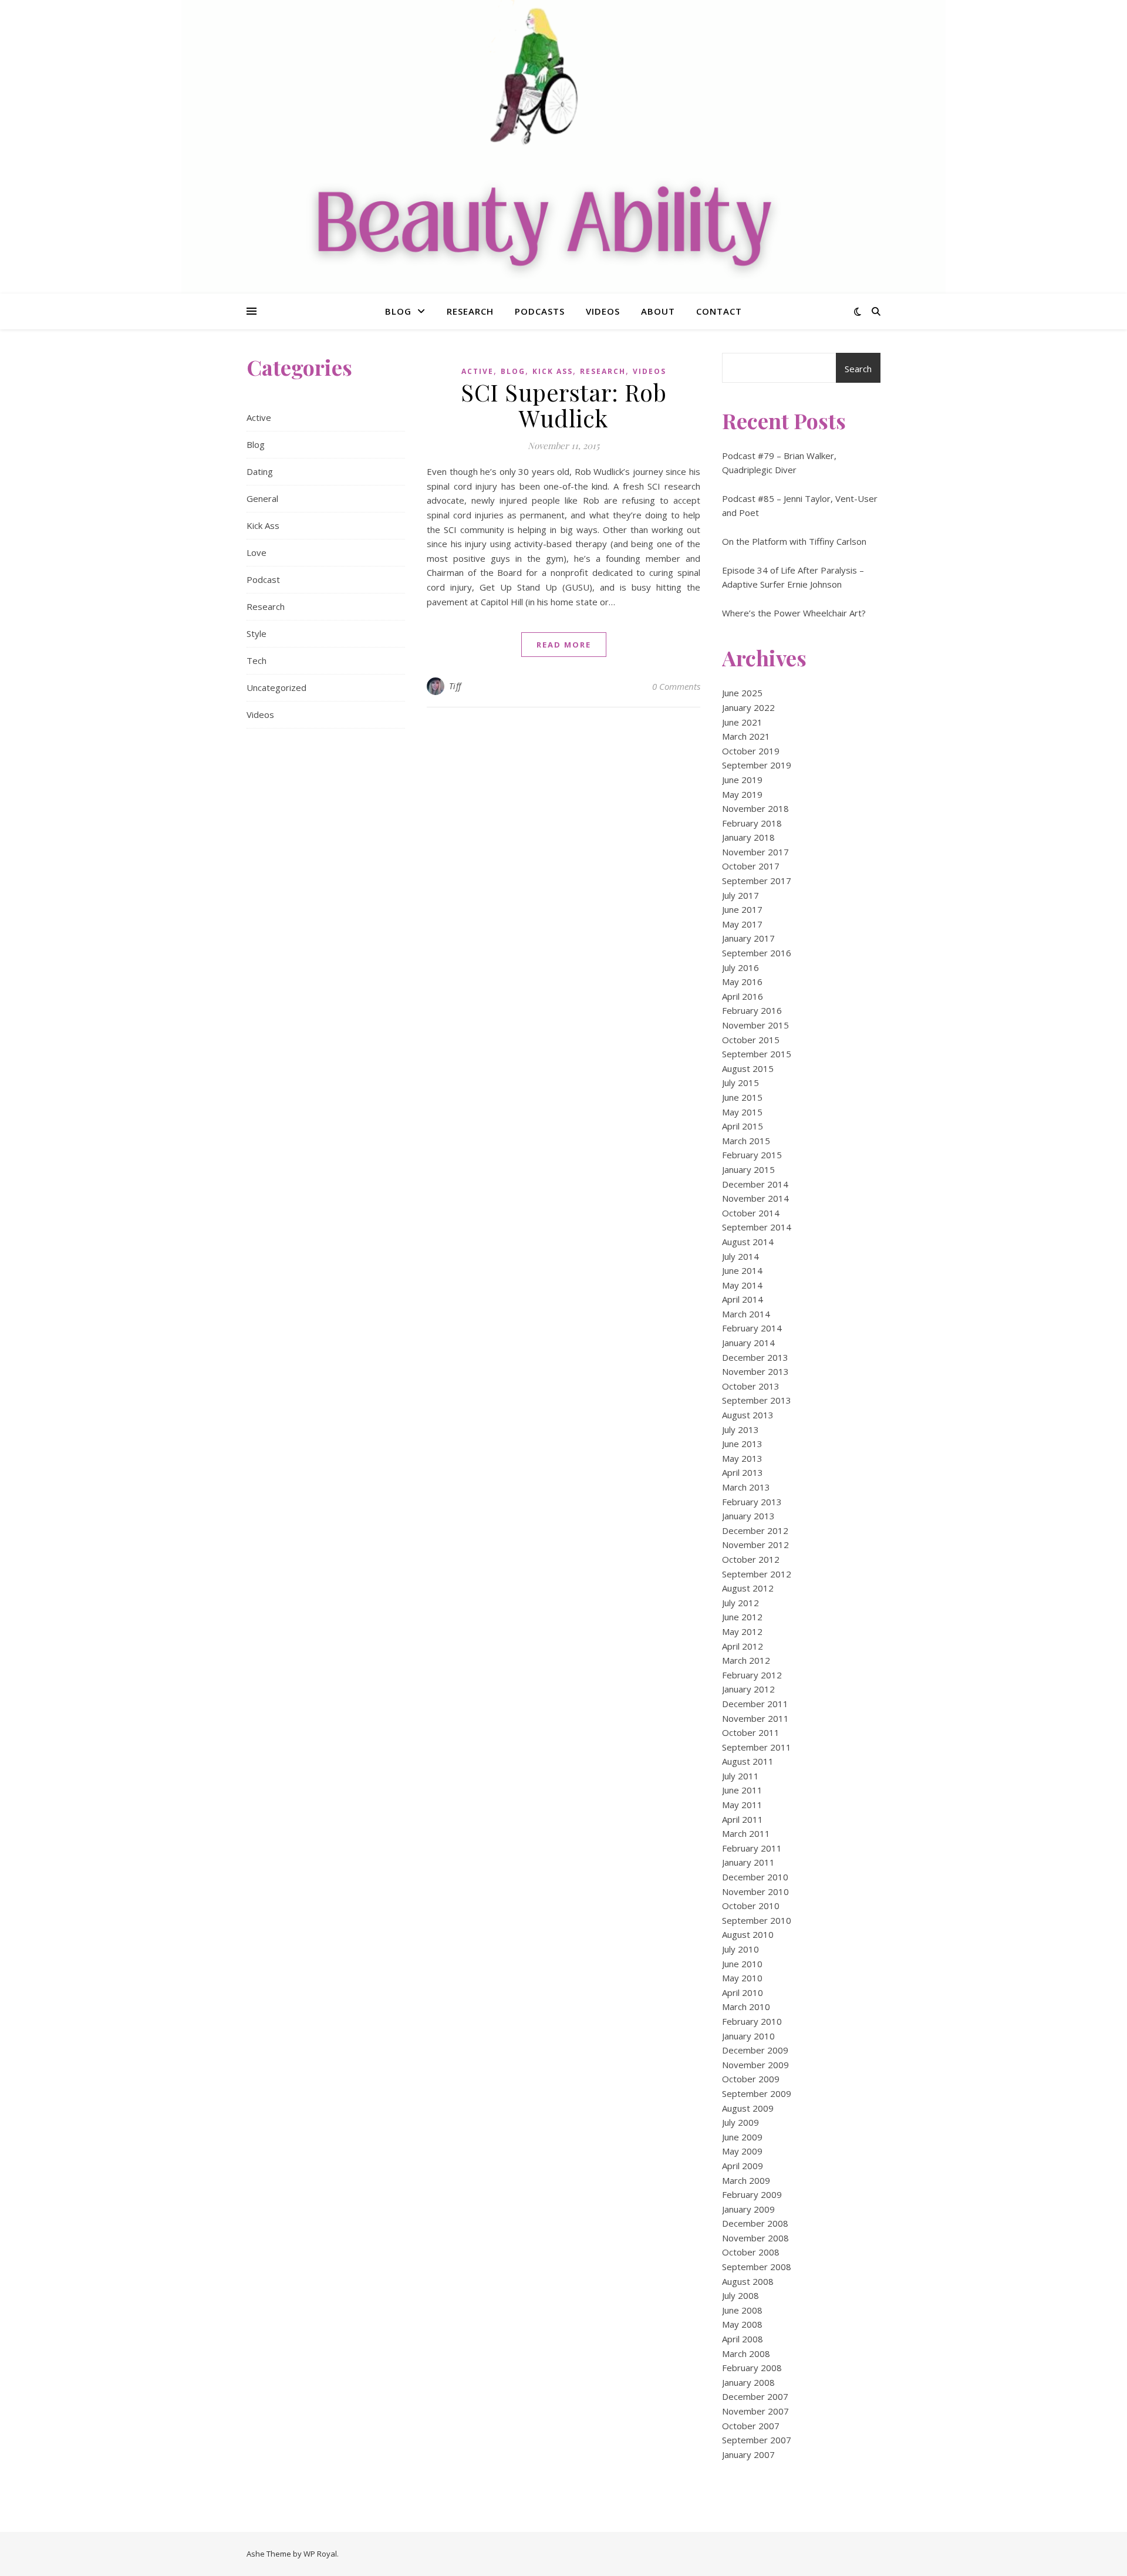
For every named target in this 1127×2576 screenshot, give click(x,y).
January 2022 (748, 707)
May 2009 (742, 2151)
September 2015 (757, 1054)
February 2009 (752, 2194)
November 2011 (755, 1718)
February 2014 (752, 1328)
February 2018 (752, 823)
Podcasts (540, 311)
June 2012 (742, 1617)
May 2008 (742, 2324)
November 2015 (755, 1025)
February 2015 (752, 1155)
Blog (398, 311)
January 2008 (748, 2382)
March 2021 (746, 736)
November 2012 (755, 1545)
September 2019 (757, 765)
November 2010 (755, 1891)
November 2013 (755, 1371)
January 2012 (748, 1689)
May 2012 (742, 1631)
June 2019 (742, 780)
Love (257, 552)
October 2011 (751, 1732)
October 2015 (751, 1040)
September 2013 (757, 1400)
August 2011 (748, 1761)
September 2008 (757, 2267)
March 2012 (746, 1660)
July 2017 (740, 895)
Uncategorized (276, 687)
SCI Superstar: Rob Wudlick (563, 405)
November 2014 (755, 1198)
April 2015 (743, 1126)
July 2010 (740, 1949)
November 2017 (755, 852)
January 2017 (748, 938)
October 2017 (751, 866)
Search (858, 369)
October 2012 (751, 1559)
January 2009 (748, 2209)
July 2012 (740, 1603)
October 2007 (751, 2426)
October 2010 (751, 1906)
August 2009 (748, 2108)
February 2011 (752, 1848)
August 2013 (748, 1415)
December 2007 (755, 2396)
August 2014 (748, 1242)
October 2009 (751, 2079)
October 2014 (751, 1213)
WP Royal (320, 2554)
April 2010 (743, 1992)
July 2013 (740, 1429)
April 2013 (743, 1472)
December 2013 (755, 1357)
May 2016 (742, 982)
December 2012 (755, 1530)
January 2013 (748, 1516)
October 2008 (751, 2252)
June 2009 (742, 2137)
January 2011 (748, 1862)
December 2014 (755, 1184)
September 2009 (757, 2093)
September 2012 (757, 1574)
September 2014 (757, 1227)
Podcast (263, 579)
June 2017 (742, 909)
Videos (603, 311)
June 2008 (742, 2310)
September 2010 (757, 1920)
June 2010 (742, 1964)
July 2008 (740, 2295)
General (262, 498)
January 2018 (748, 837)
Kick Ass (263, 525)
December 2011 (755, 1704)
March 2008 (746, 2354)
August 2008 (748, 2281)
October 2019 (751, 751)
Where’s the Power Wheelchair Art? (794, 613)
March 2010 (746, 2007)
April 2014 (743, 1299)
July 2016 (740, 967)
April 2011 (743, 1819)
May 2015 (742, 1112)
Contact (719, 311)
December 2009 (755, 2050)
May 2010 (742, 1978)
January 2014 (748, 1343)
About (658, 311)
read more (564, 645)
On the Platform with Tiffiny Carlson (794, 541)
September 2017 (757, 881)
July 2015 (740, 1083)
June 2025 (742, 693)
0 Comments (676, 686)
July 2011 (740, 1776)
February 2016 (752, 1010)
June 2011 (742, 1790)
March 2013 (746, 1487)
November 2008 (755, 2238)
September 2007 (757, 2440)
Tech (257, 660)
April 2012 (743, 1646)
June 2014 (742, 1270)
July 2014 (740, 1256)
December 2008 (755, 2223)
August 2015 (748, 1068)
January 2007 (748, 2454)
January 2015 (748, 1169)
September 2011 (757, 1747)
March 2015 (746, 1141)
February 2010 (752, 2021)
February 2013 (752, 1502)
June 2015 (742, 1097)
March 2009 (746, 2180)
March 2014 (746, 1314)
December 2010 (755, 1877)
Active (259, 417)
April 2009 (743, 2166)
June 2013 (742, 1444)
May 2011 (742, 1805)
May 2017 (742, 924)
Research (470, 311)
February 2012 (752, 1675)
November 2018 (755, 808)
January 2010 (748, 2036)
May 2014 (742, 1285)
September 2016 (757, 953)
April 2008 (743, 2339)
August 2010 (748, 1934)
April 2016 (743, 996)
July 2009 (740, 2122)
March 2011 (746, 1833)
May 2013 (742, 1458)
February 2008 (752, 2368)
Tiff (455, 686)
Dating (260, 471)
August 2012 (748, 1588)
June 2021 (742, 722)
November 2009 (755, 2065)
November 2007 (755, 2411)
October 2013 (751, 1386)
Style (257, 633)
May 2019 (742, 794)
